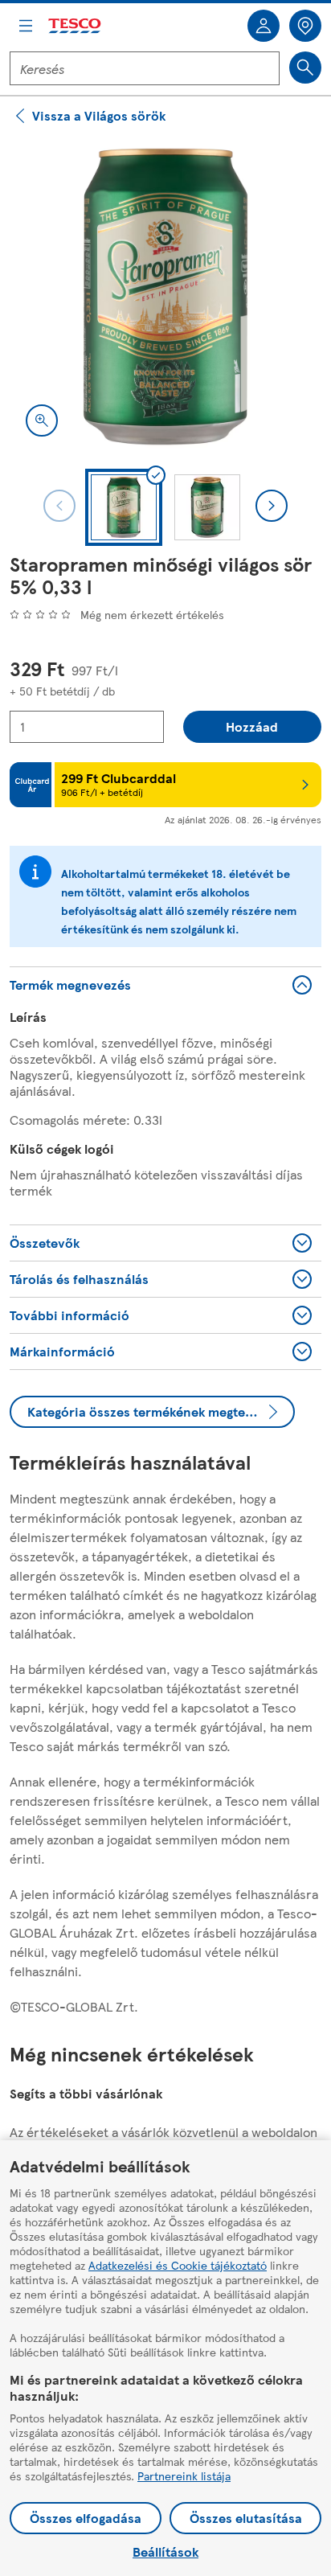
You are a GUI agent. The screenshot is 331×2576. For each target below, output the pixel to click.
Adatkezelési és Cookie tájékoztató (178, 2265)
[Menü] (26, 26)
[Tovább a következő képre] (272, 506)
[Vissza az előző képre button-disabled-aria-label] (59, 506)
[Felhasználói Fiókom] (264, 26)
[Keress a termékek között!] (305, 68)
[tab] (124, 507)
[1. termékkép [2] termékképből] (165, 297)
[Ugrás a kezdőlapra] (76, 26)
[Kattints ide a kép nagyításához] (42, 420)
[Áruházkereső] (305, 26)
